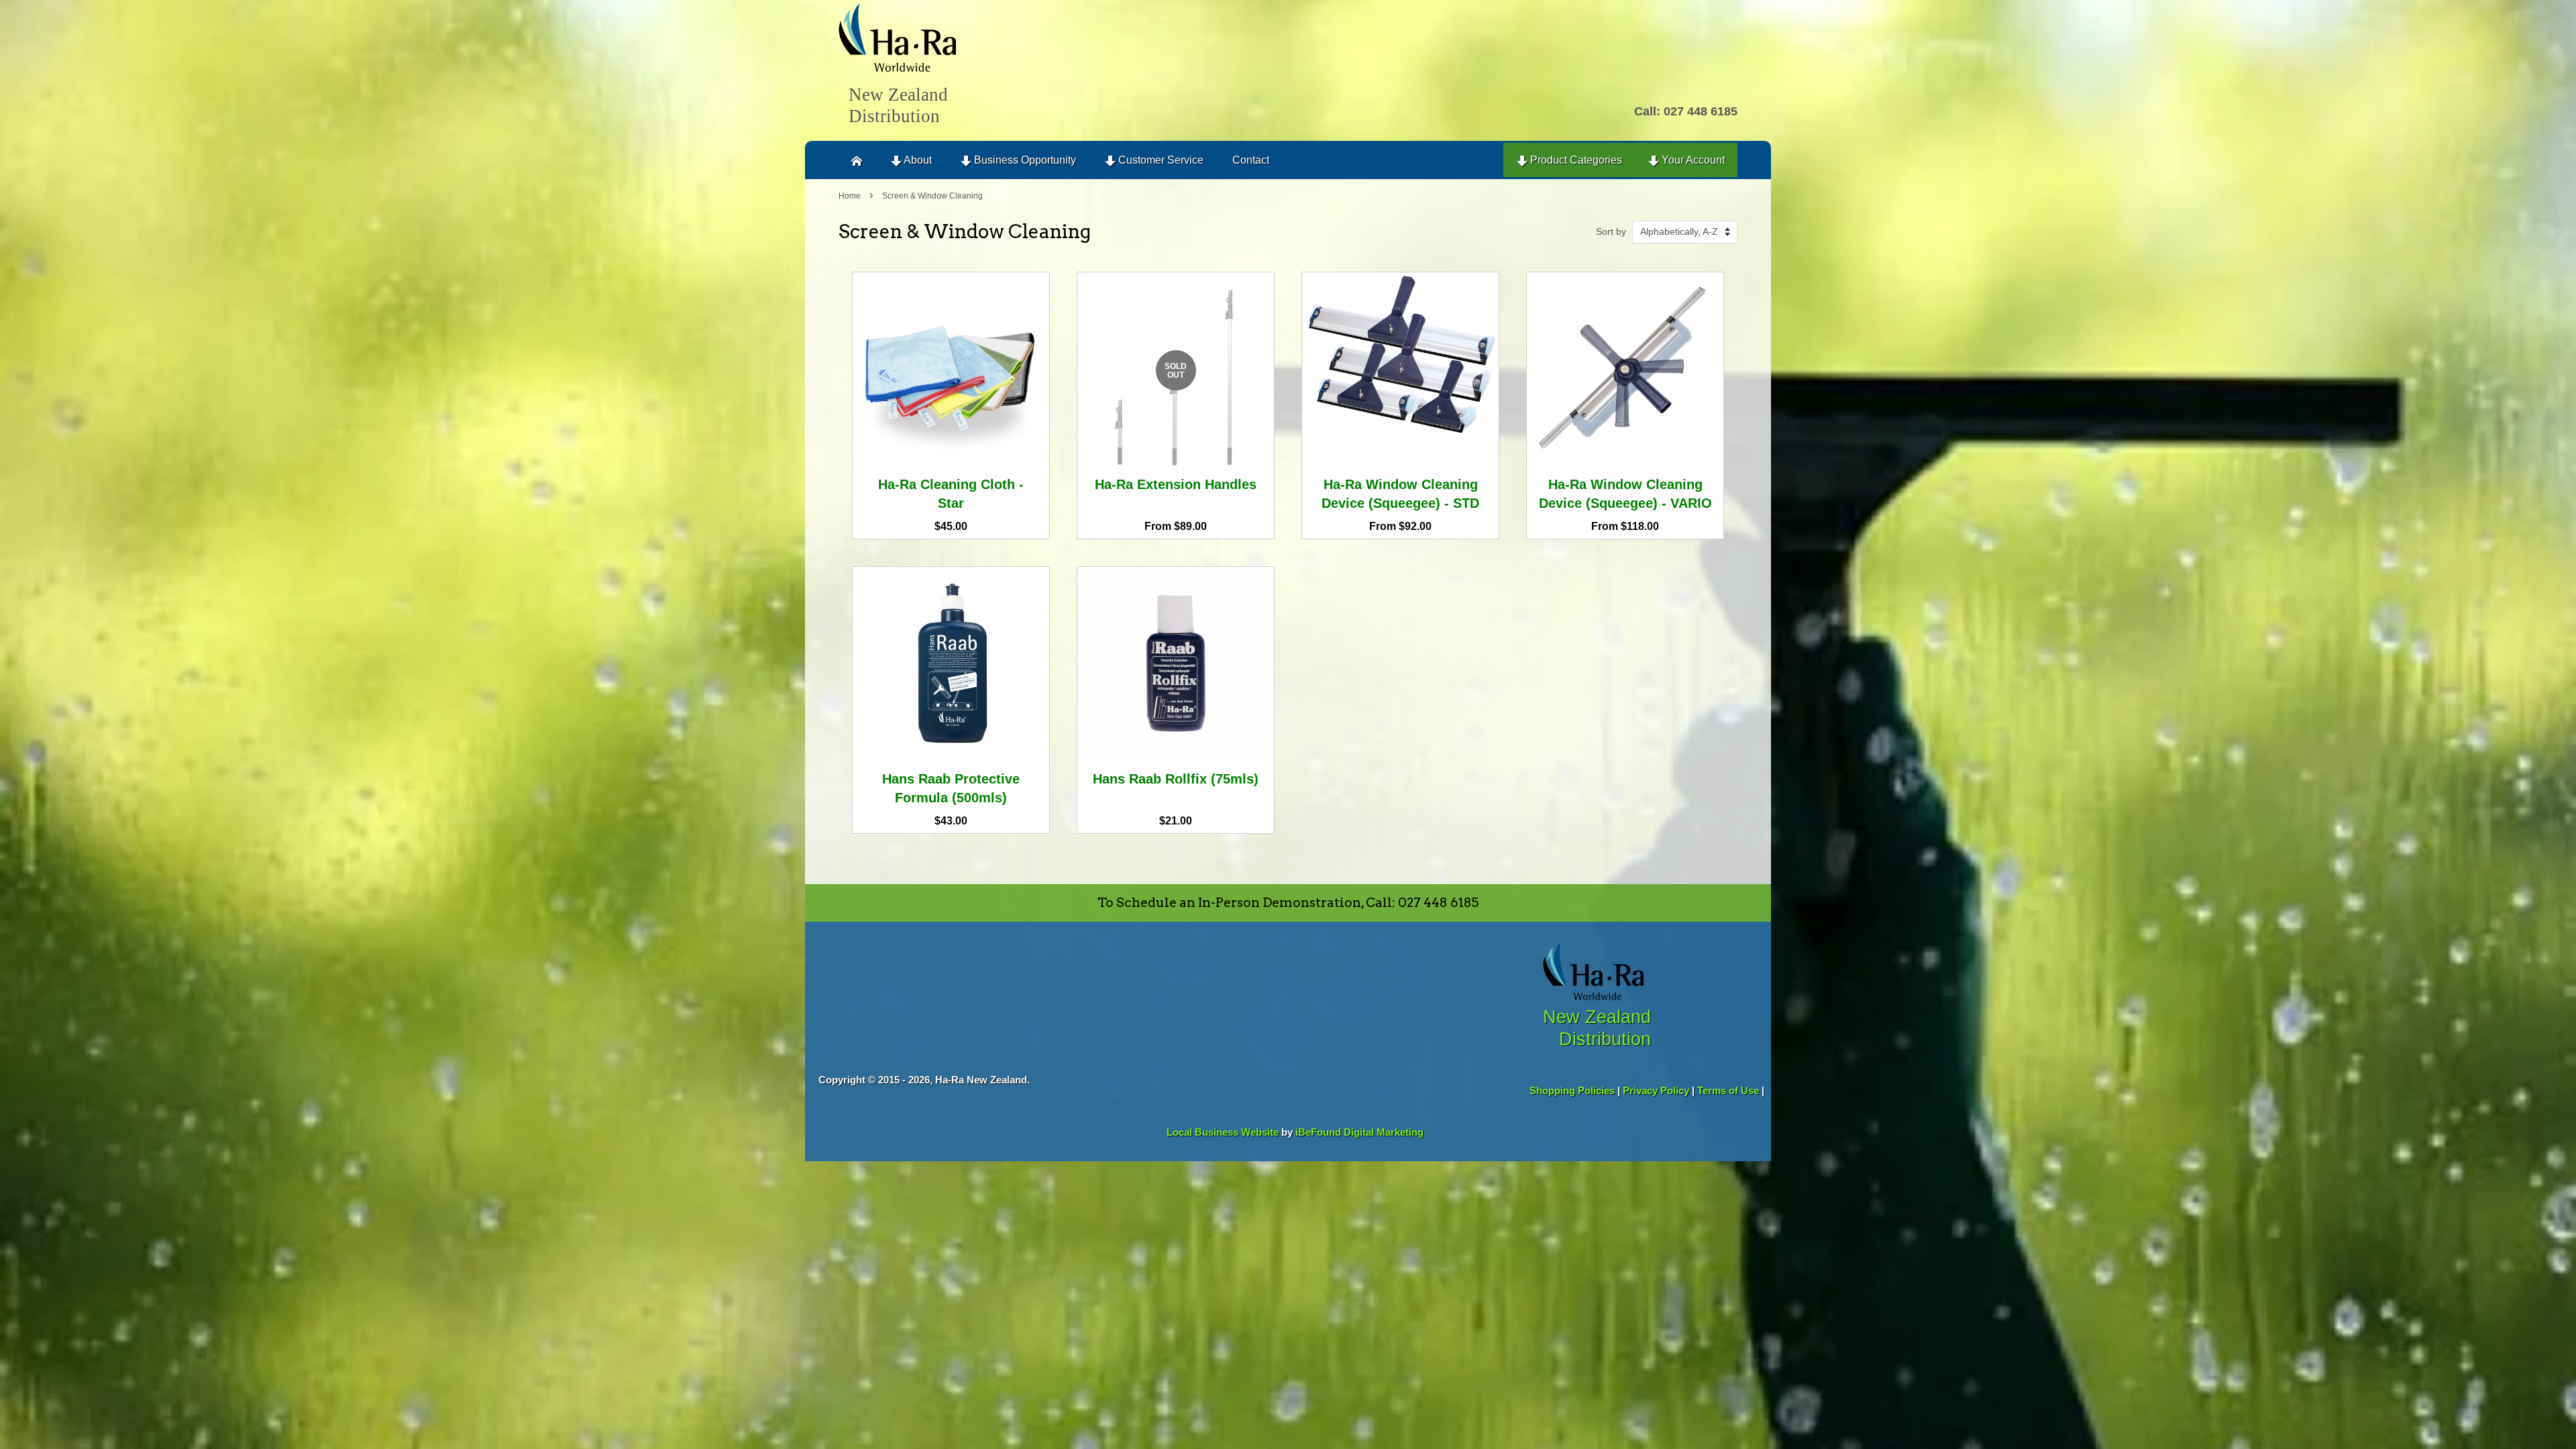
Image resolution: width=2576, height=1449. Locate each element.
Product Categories (1575, 160)
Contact (1251, 160)
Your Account (1692, 160)
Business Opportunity (1024, 160)
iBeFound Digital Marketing (1359, 1132)
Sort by (1611, 231)
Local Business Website (1223, 1132)
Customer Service (1160, 160)
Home (850, 196)
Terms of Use (1728, 1090)
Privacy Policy (1656, 1090)
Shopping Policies (1572, 1090)
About (917, 160)
